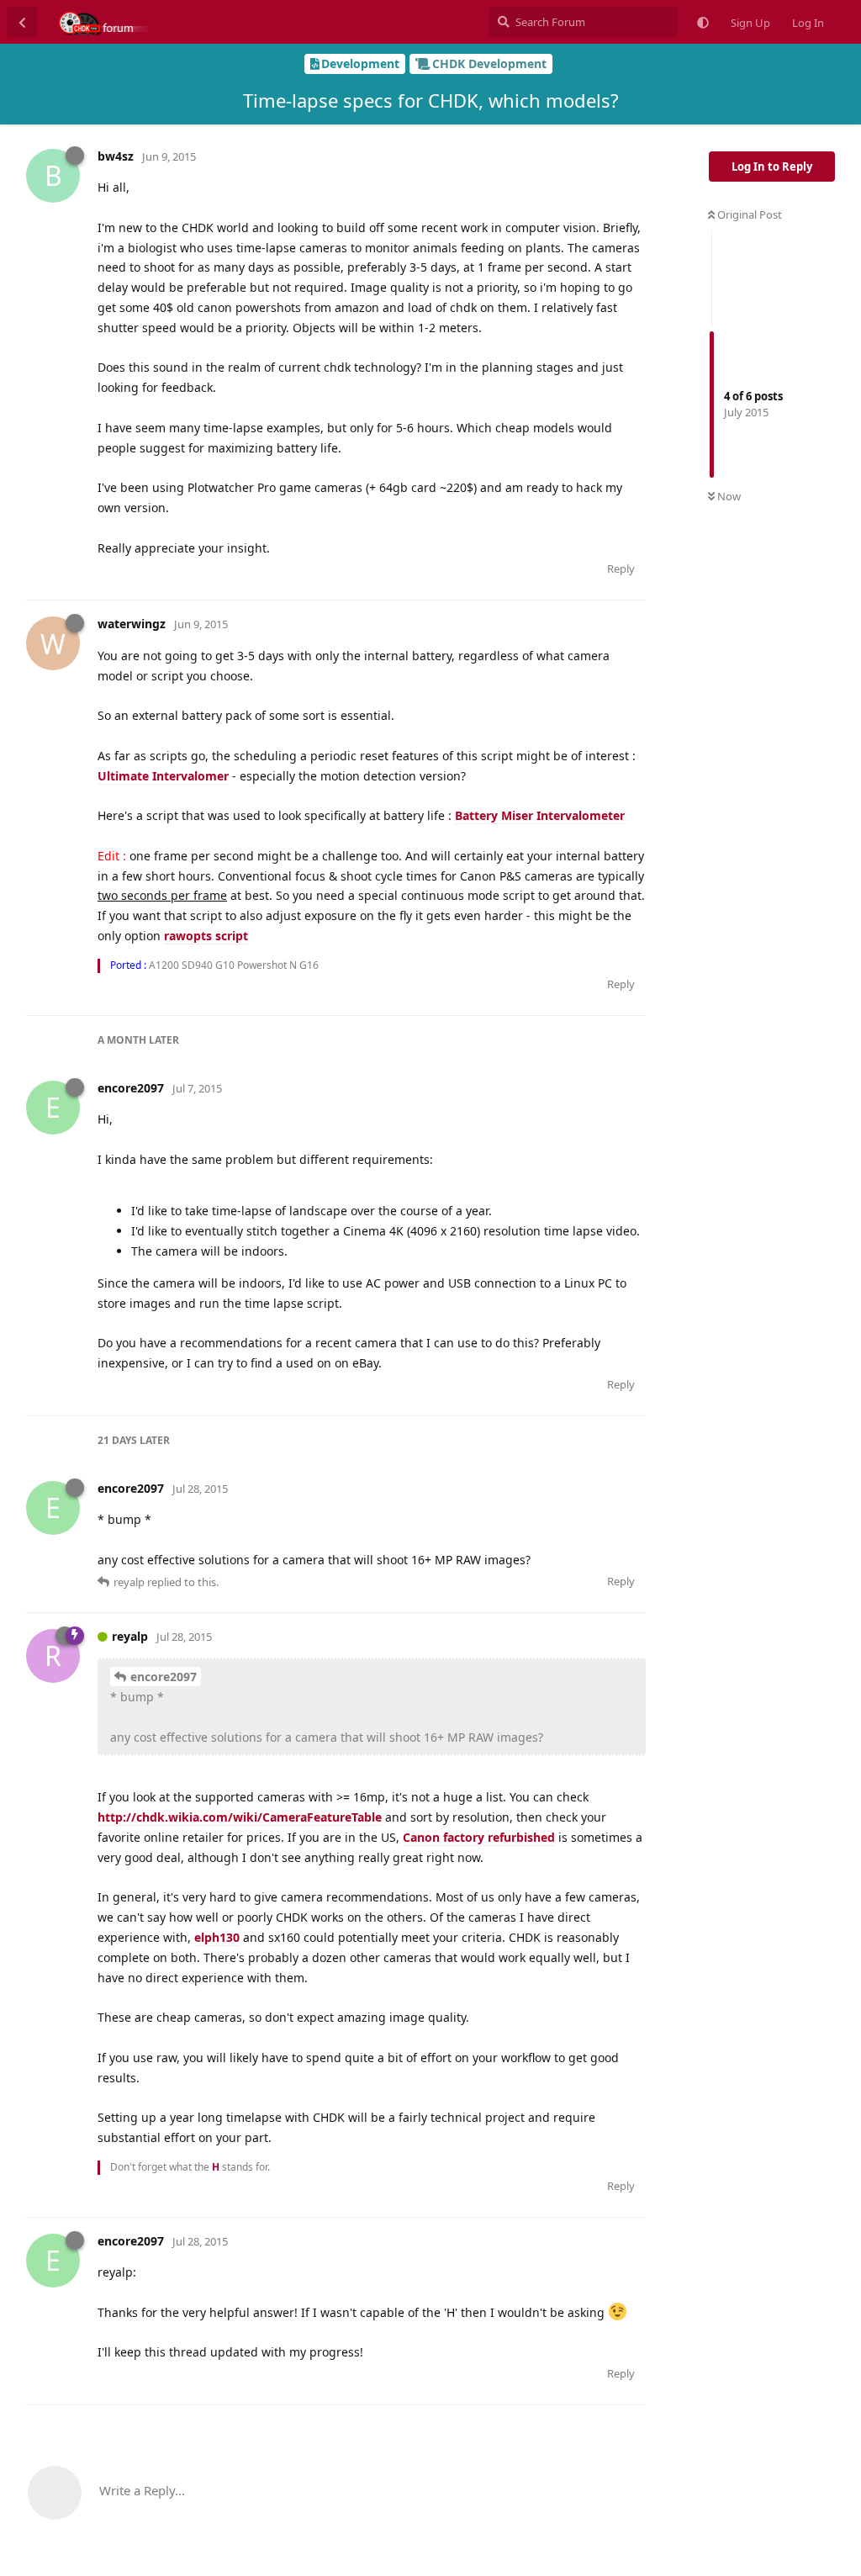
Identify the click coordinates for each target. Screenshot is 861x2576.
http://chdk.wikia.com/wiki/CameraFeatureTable (240, 1817)
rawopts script (206, 936)
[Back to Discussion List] (22, 22)
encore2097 (164, 1677)
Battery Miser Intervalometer (540, 815)
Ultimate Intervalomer (163, 776)
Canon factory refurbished (479, 1837)
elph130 (217, 1937)
